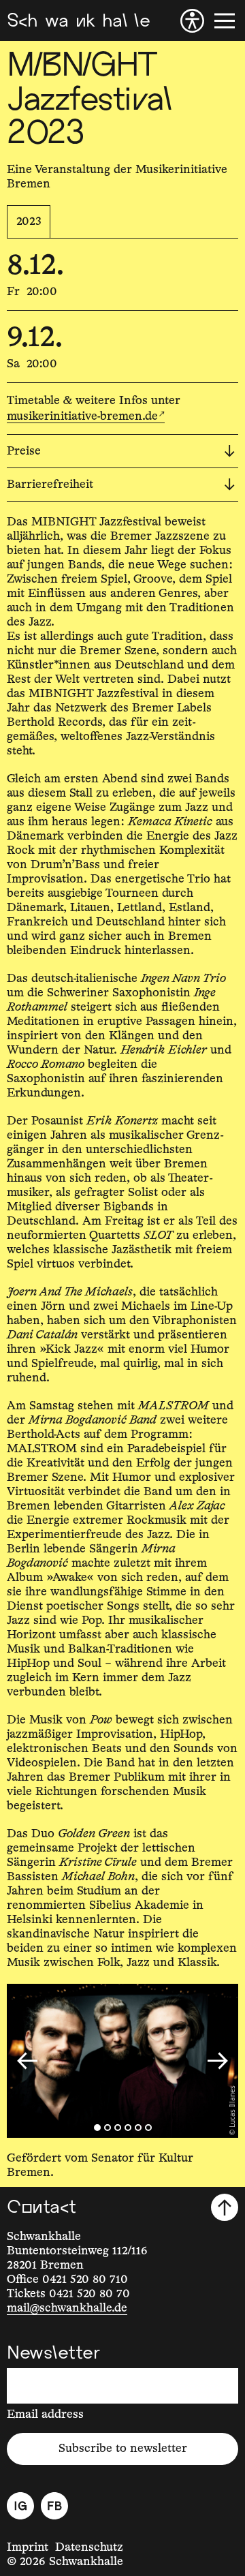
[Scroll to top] (225, 2207)
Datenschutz (89, 2547)
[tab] (97, 2128)
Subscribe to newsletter (123, 2449)
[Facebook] (54, 2506)
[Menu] (225, 21)
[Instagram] (20, 2506)
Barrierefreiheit (50, 485)
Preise (24, 451)
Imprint (28, 2547)
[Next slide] (218, 2061)
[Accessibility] (192, 21)
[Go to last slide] (27, 2061)
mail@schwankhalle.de (67, 2308)
